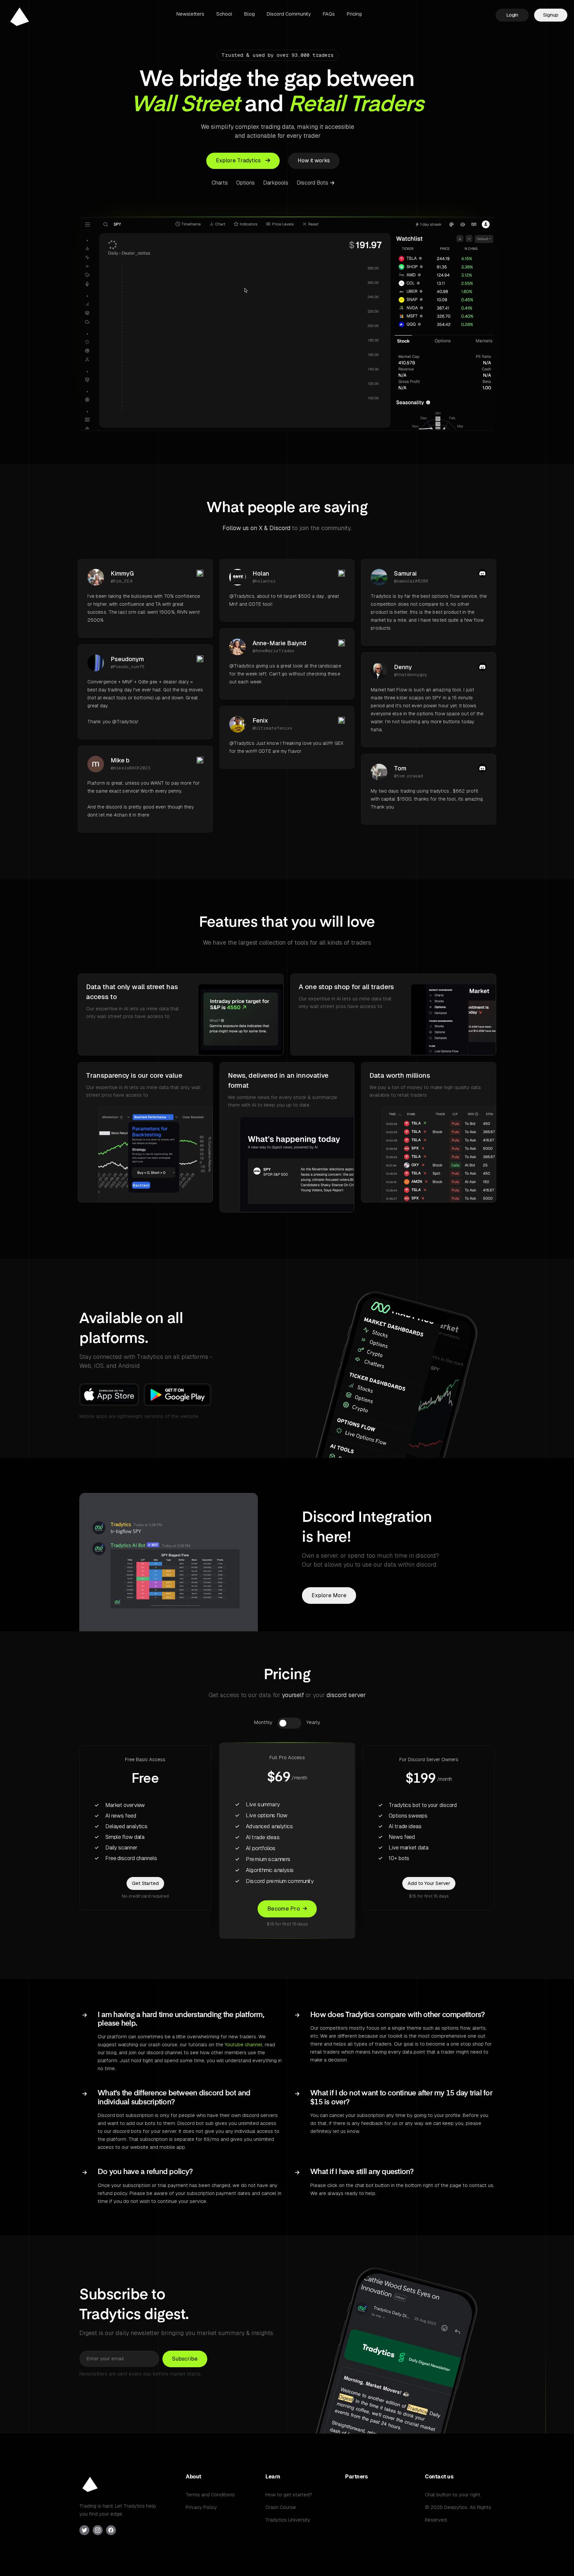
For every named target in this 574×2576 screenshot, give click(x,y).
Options (245, 183)
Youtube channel (243, 2044)
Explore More (329, 1595)
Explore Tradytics (239, 160)
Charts (220, 183)
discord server (346, 1695)
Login (512, 15)
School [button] (224, 14)
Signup (551, 15)
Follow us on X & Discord (257, 528)
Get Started (145, 1883)
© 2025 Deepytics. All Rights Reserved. (458, 2513)
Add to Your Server (429, 1883)
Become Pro (284, 1909)
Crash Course (281, 2507)
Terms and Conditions (210, 2495)
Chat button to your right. (453, 2495)
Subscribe (185, 2358)
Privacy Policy (201, 2507)
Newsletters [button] (190, 14)
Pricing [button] (354, 14)
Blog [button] (249, 14)
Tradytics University (288, 2520)
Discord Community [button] (289, 14)
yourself (293, 1695)
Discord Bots (313, 183)
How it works (314, 160)
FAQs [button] (329, 14)
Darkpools (276, 183)
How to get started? (289, 2495)
